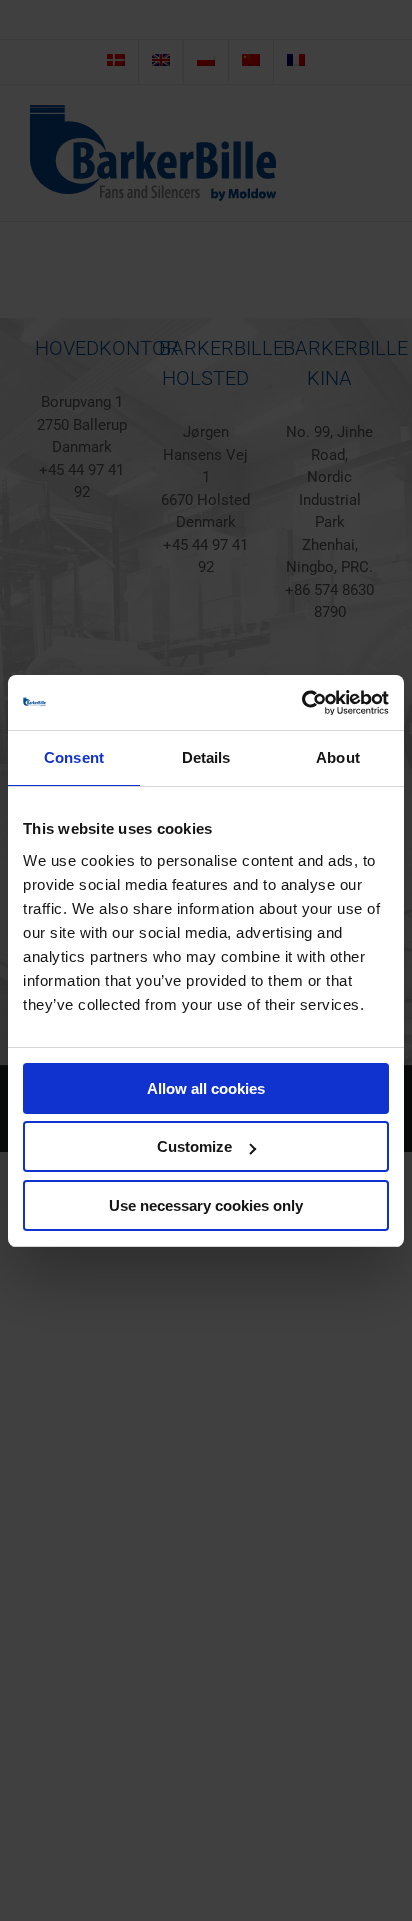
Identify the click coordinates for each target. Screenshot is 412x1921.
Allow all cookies (206, 1088)
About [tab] (338, 757)
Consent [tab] (74, 757)
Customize (194, 1146)
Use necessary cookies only (206, 1205)
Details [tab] (206, 757)
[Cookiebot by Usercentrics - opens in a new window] (301, 703)
